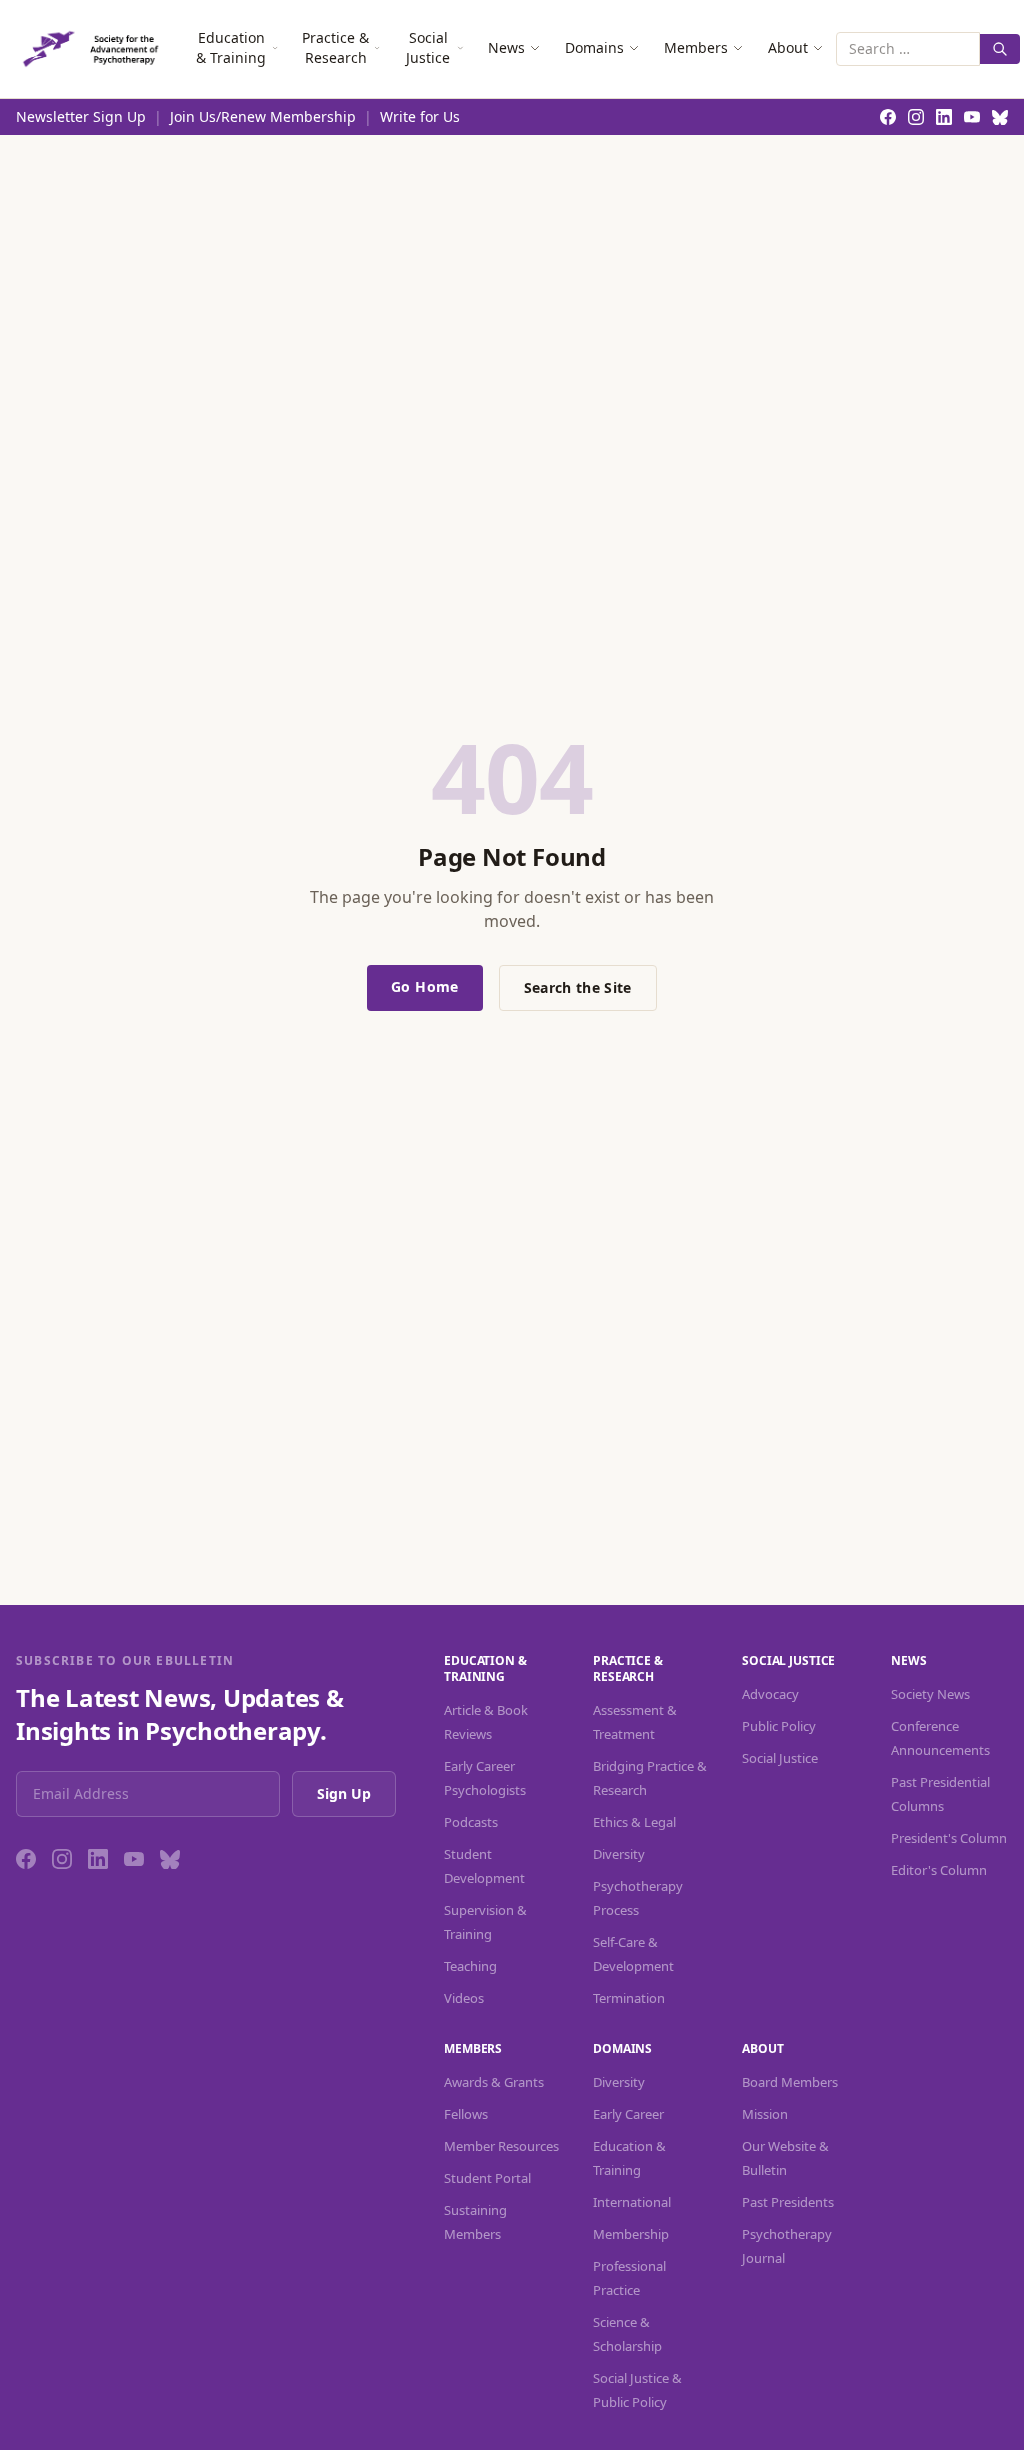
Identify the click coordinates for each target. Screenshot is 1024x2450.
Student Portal (487, 2178)
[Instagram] (62, 1859)
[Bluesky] (170, 1859)
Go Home (424, 986)
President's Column (949, 1838)
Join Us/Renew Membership (263, 116)
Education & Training (231, 47)
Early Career (628, 2114)
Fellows (466, 2114)
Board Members (790, 2082)
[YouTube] (134, 1859)
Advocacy (770, 1694)
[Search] (1000, 49)
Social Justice (428, 47)
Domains (594, 47)
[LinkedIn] (98, 1859)
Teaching (470, 1966)
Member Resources (501, 2146)
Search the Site (578, 987)
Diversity (619, 1854)
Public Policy (779, 1726)
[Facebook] (26, 1859)
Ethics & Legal (634, 1822)
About (788, 47)
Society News (930, 1694)
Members (696, 47)
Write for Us (420, 116)
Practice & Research (335, 47)
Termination (629, 1998)
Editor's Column (939, 1870)
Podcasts (471, 1822)
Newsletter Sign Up (81, 116)
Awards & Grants (494, 2082)
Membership (631, 2234)
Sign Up (344, 1793)
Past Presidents (788, 2202)
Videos (464, 1998)
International (632, 2202)
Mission (765, 2114)
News (506, 47)
